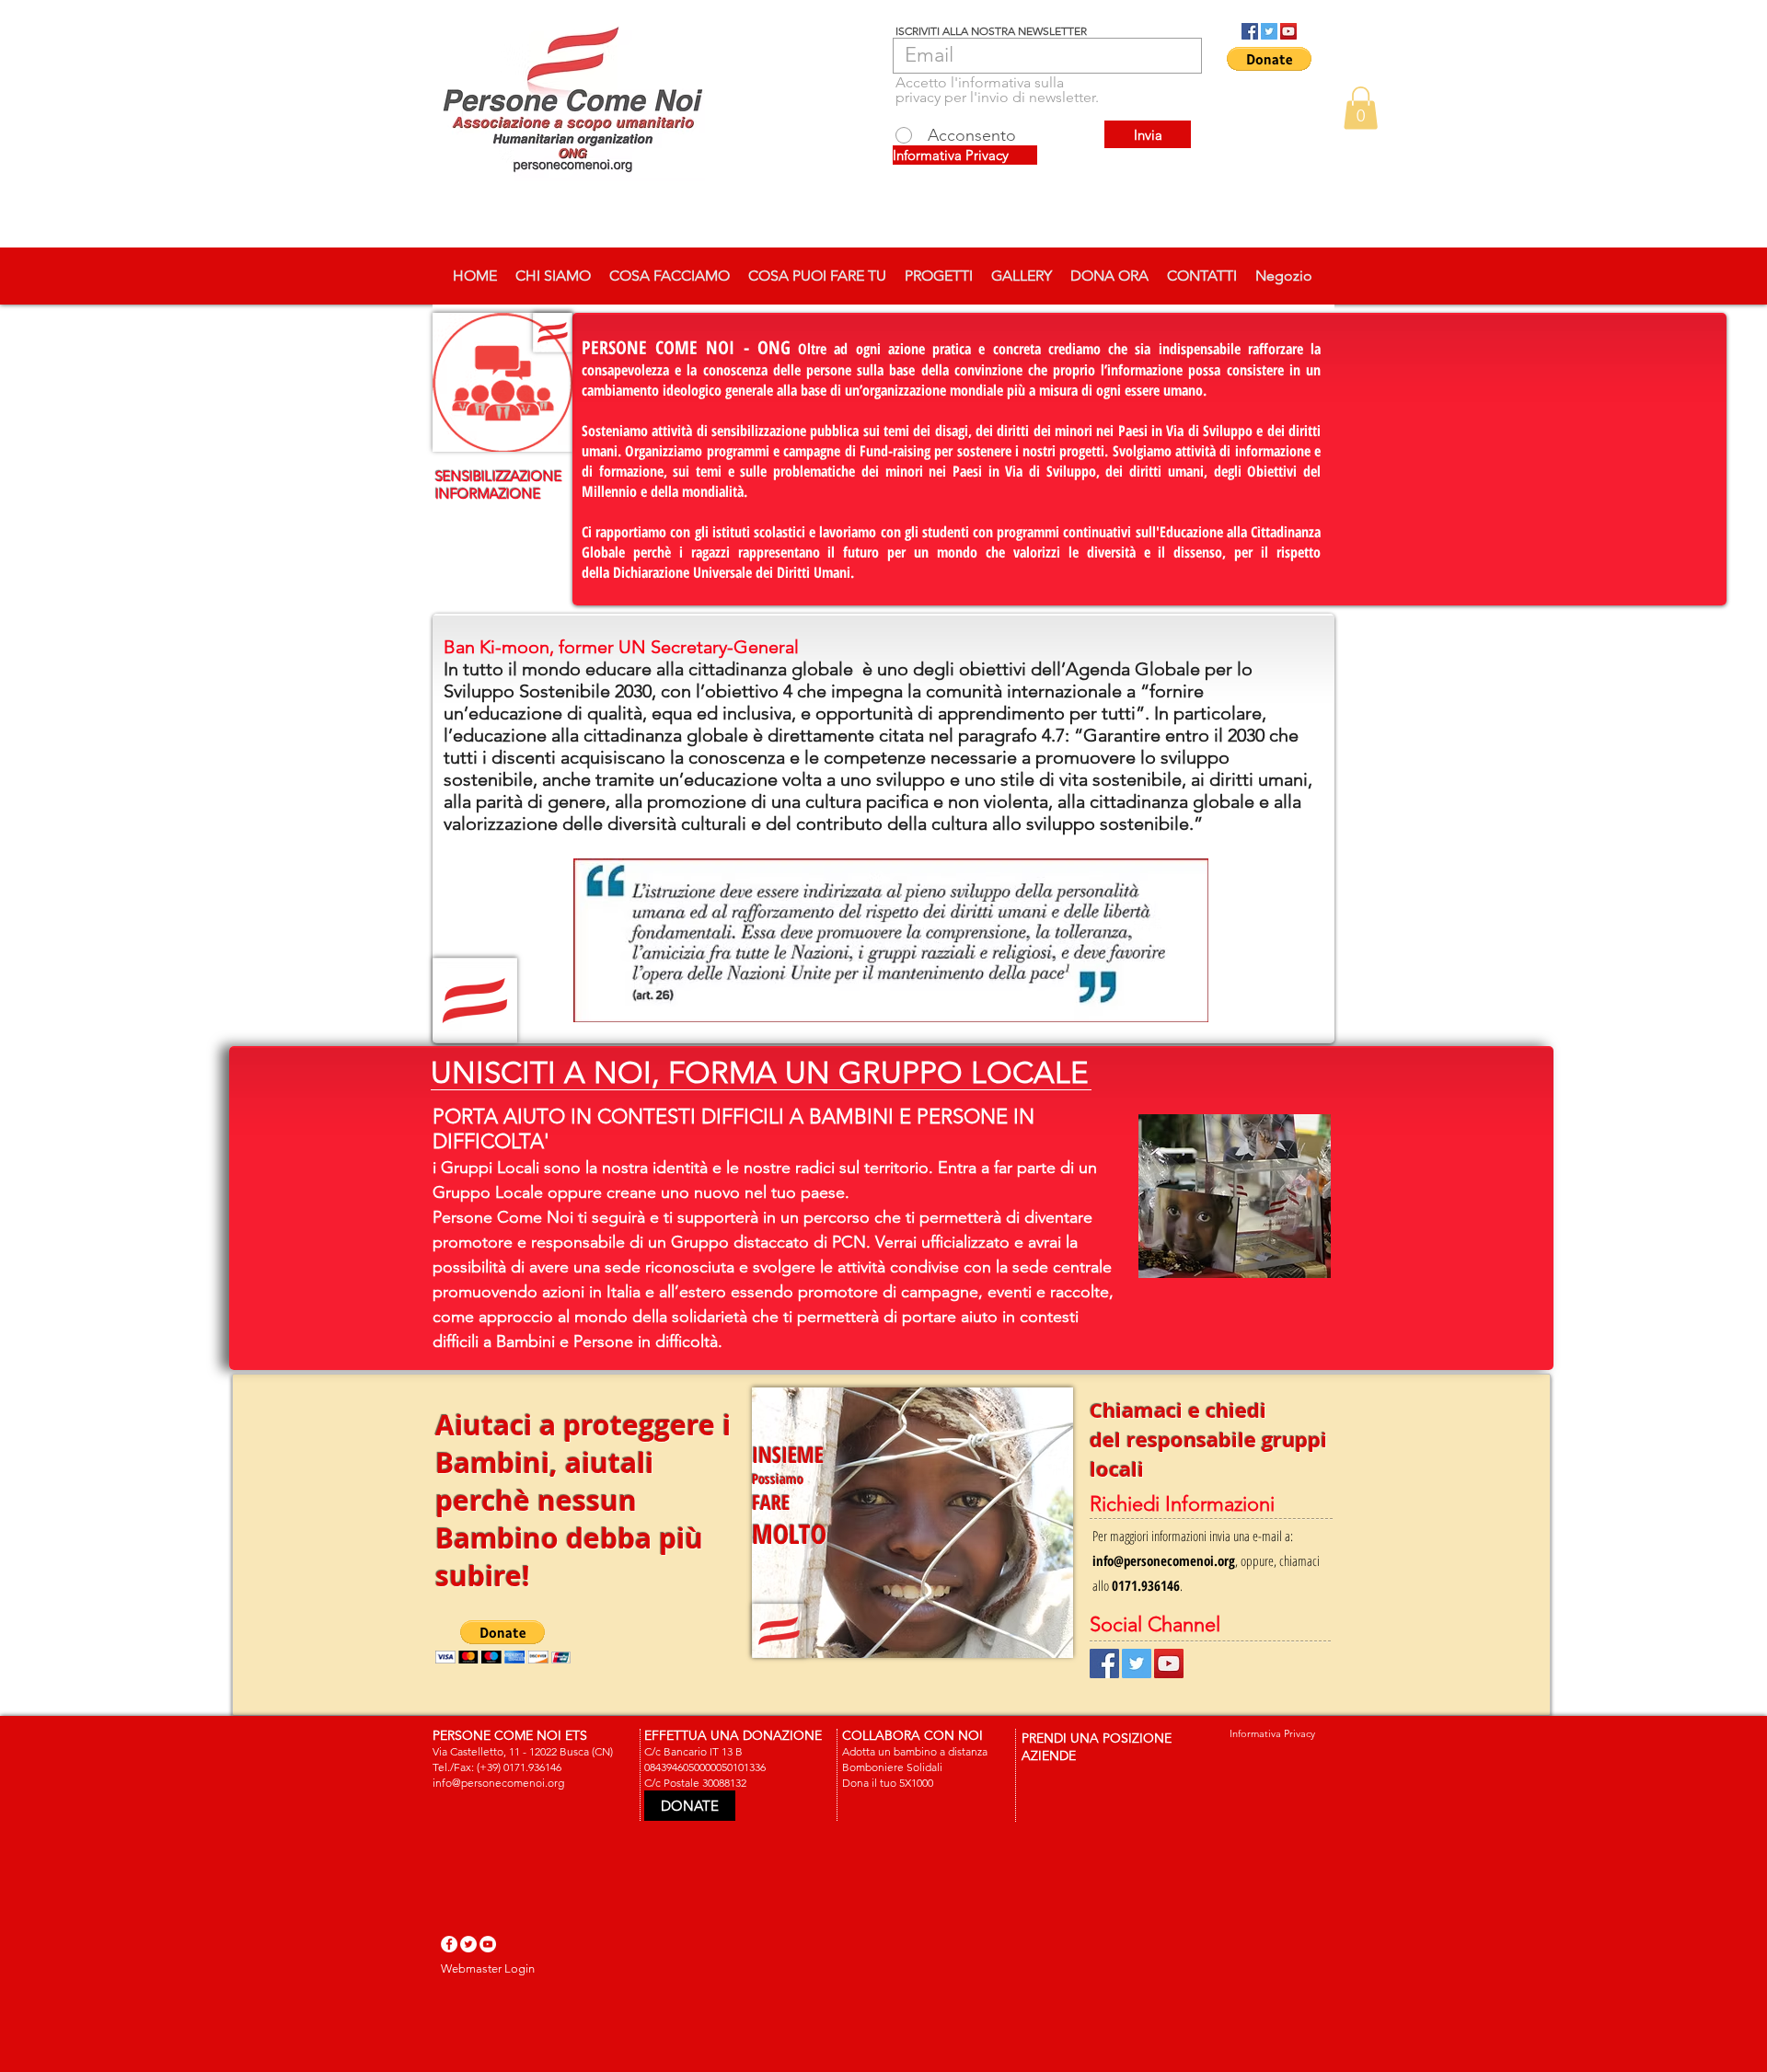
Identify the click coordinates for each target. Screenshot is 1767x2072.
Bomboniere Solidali (892, 1767)
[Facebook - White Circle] (449, 1944)
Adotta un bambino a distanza (915, 1751)
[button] (1269, 59)
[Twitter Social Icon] (1269, 31)
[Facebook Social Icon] (1250, 31)
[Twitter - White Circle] (468, 1944)
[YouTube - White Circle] (488, 1944)
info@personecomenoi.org (1164, 1560)
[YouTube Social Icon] (1288, 31)
